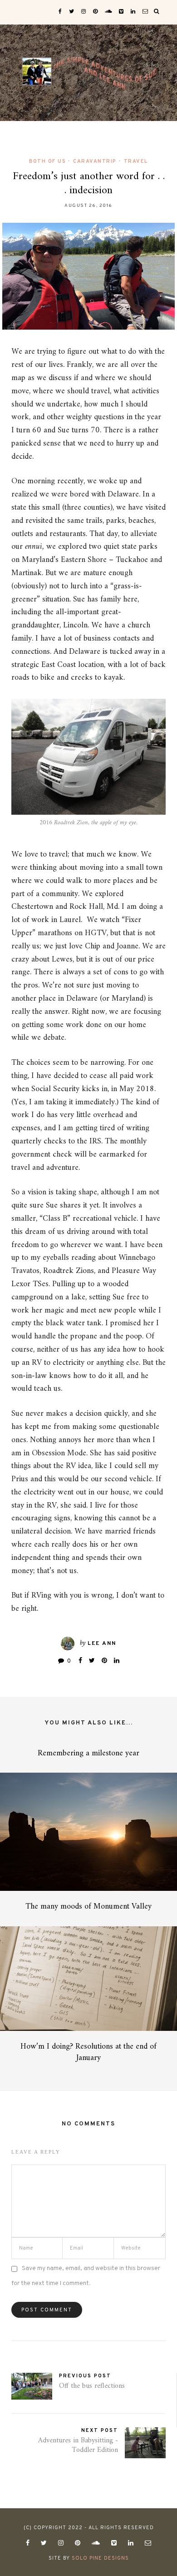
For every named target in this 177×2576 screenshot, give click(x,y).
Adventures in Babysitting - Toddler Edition (78, 2445)
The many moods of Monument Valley (88, 1907)
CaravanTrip (95, 161)
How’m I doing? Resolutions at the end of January (88, 2052)
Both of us (47, 161)
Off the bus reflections (92, 2386)
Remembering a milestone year (88, 1753)
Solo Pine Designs (100, 2558)
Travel (136, 161)
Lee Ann (102, 1644)
